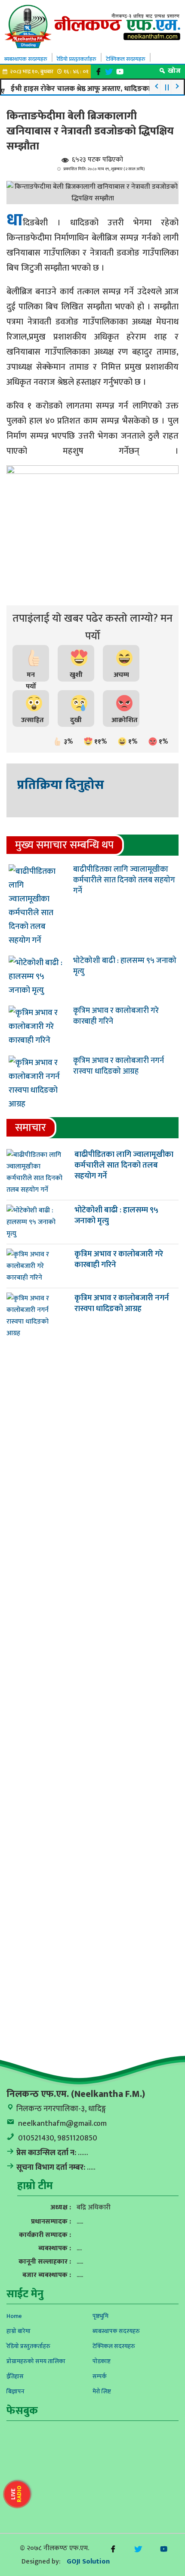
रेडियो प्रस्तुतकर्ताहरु (77, 59)
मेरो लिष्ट (102, 2391)
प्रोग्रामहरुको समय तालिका (36, 2361)
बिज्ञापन (15, 2391)
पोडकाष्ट (102, 2361)
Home (14, 2316)
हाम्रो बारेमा (18, 2331)
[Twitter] (109, 72)
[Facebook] (99, 72)
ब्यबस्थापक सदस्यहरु (26, 59)
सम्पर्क (100, 2376)
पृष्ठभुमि (100, 2316)
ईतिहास (15, 2376)
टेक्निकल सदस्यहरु (126, 59)
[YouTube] (120, 72)
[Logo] (92, 26)
